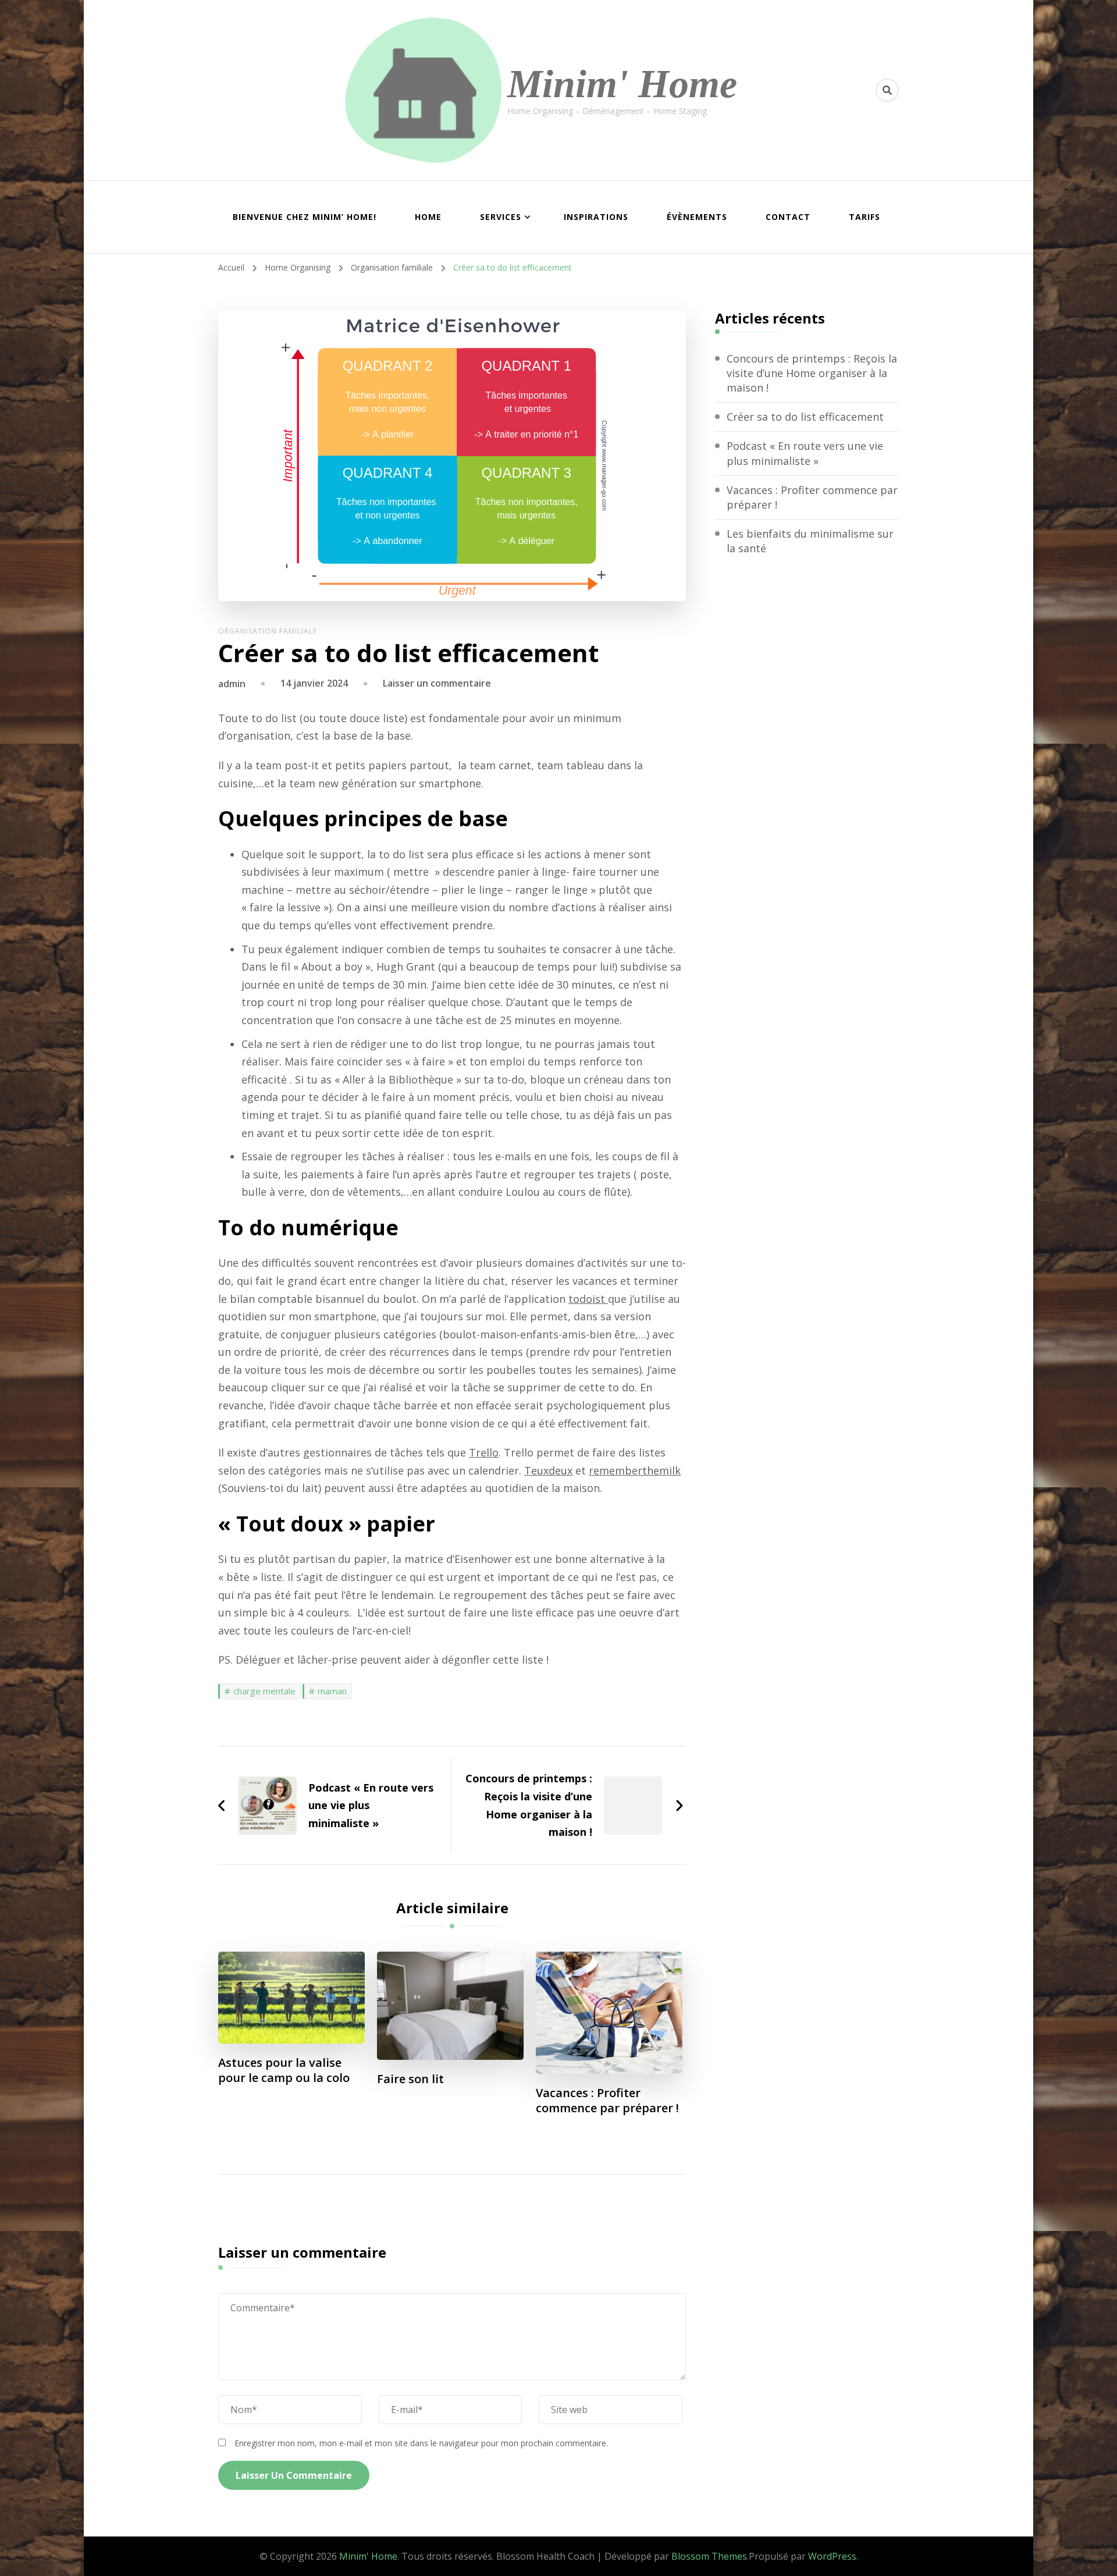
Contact (788, 217)
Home (428, 217)
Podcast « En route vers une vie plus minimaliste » (805, 453)
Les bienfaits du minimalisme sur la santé (810, 541)
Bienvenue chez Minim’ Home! (305, 217)
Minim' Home (622, 84)
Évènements (697, 217)
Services (501, 217)
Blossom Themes (709, 2556)
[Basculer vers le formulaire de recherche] (887, 90)
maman (332, 1691)
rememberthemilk (635, 1470)
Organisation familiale (268, 631)
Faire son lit (410, 2079)
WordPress (832, 2556)
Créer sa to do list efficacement (805, 417)
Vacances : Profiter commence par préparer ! (607, 2101)
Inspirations (596, 217)
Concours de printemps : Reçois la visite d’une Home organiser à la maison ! (812, 373)
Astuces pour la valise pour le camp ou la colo (284, 2070)
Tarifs (865, 217)
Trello (484, 1452)
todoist (588, 1299)
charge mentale (264, 1691)
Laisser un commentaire (437, 683)
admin (232, 684)
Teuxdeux (548, 1470)
